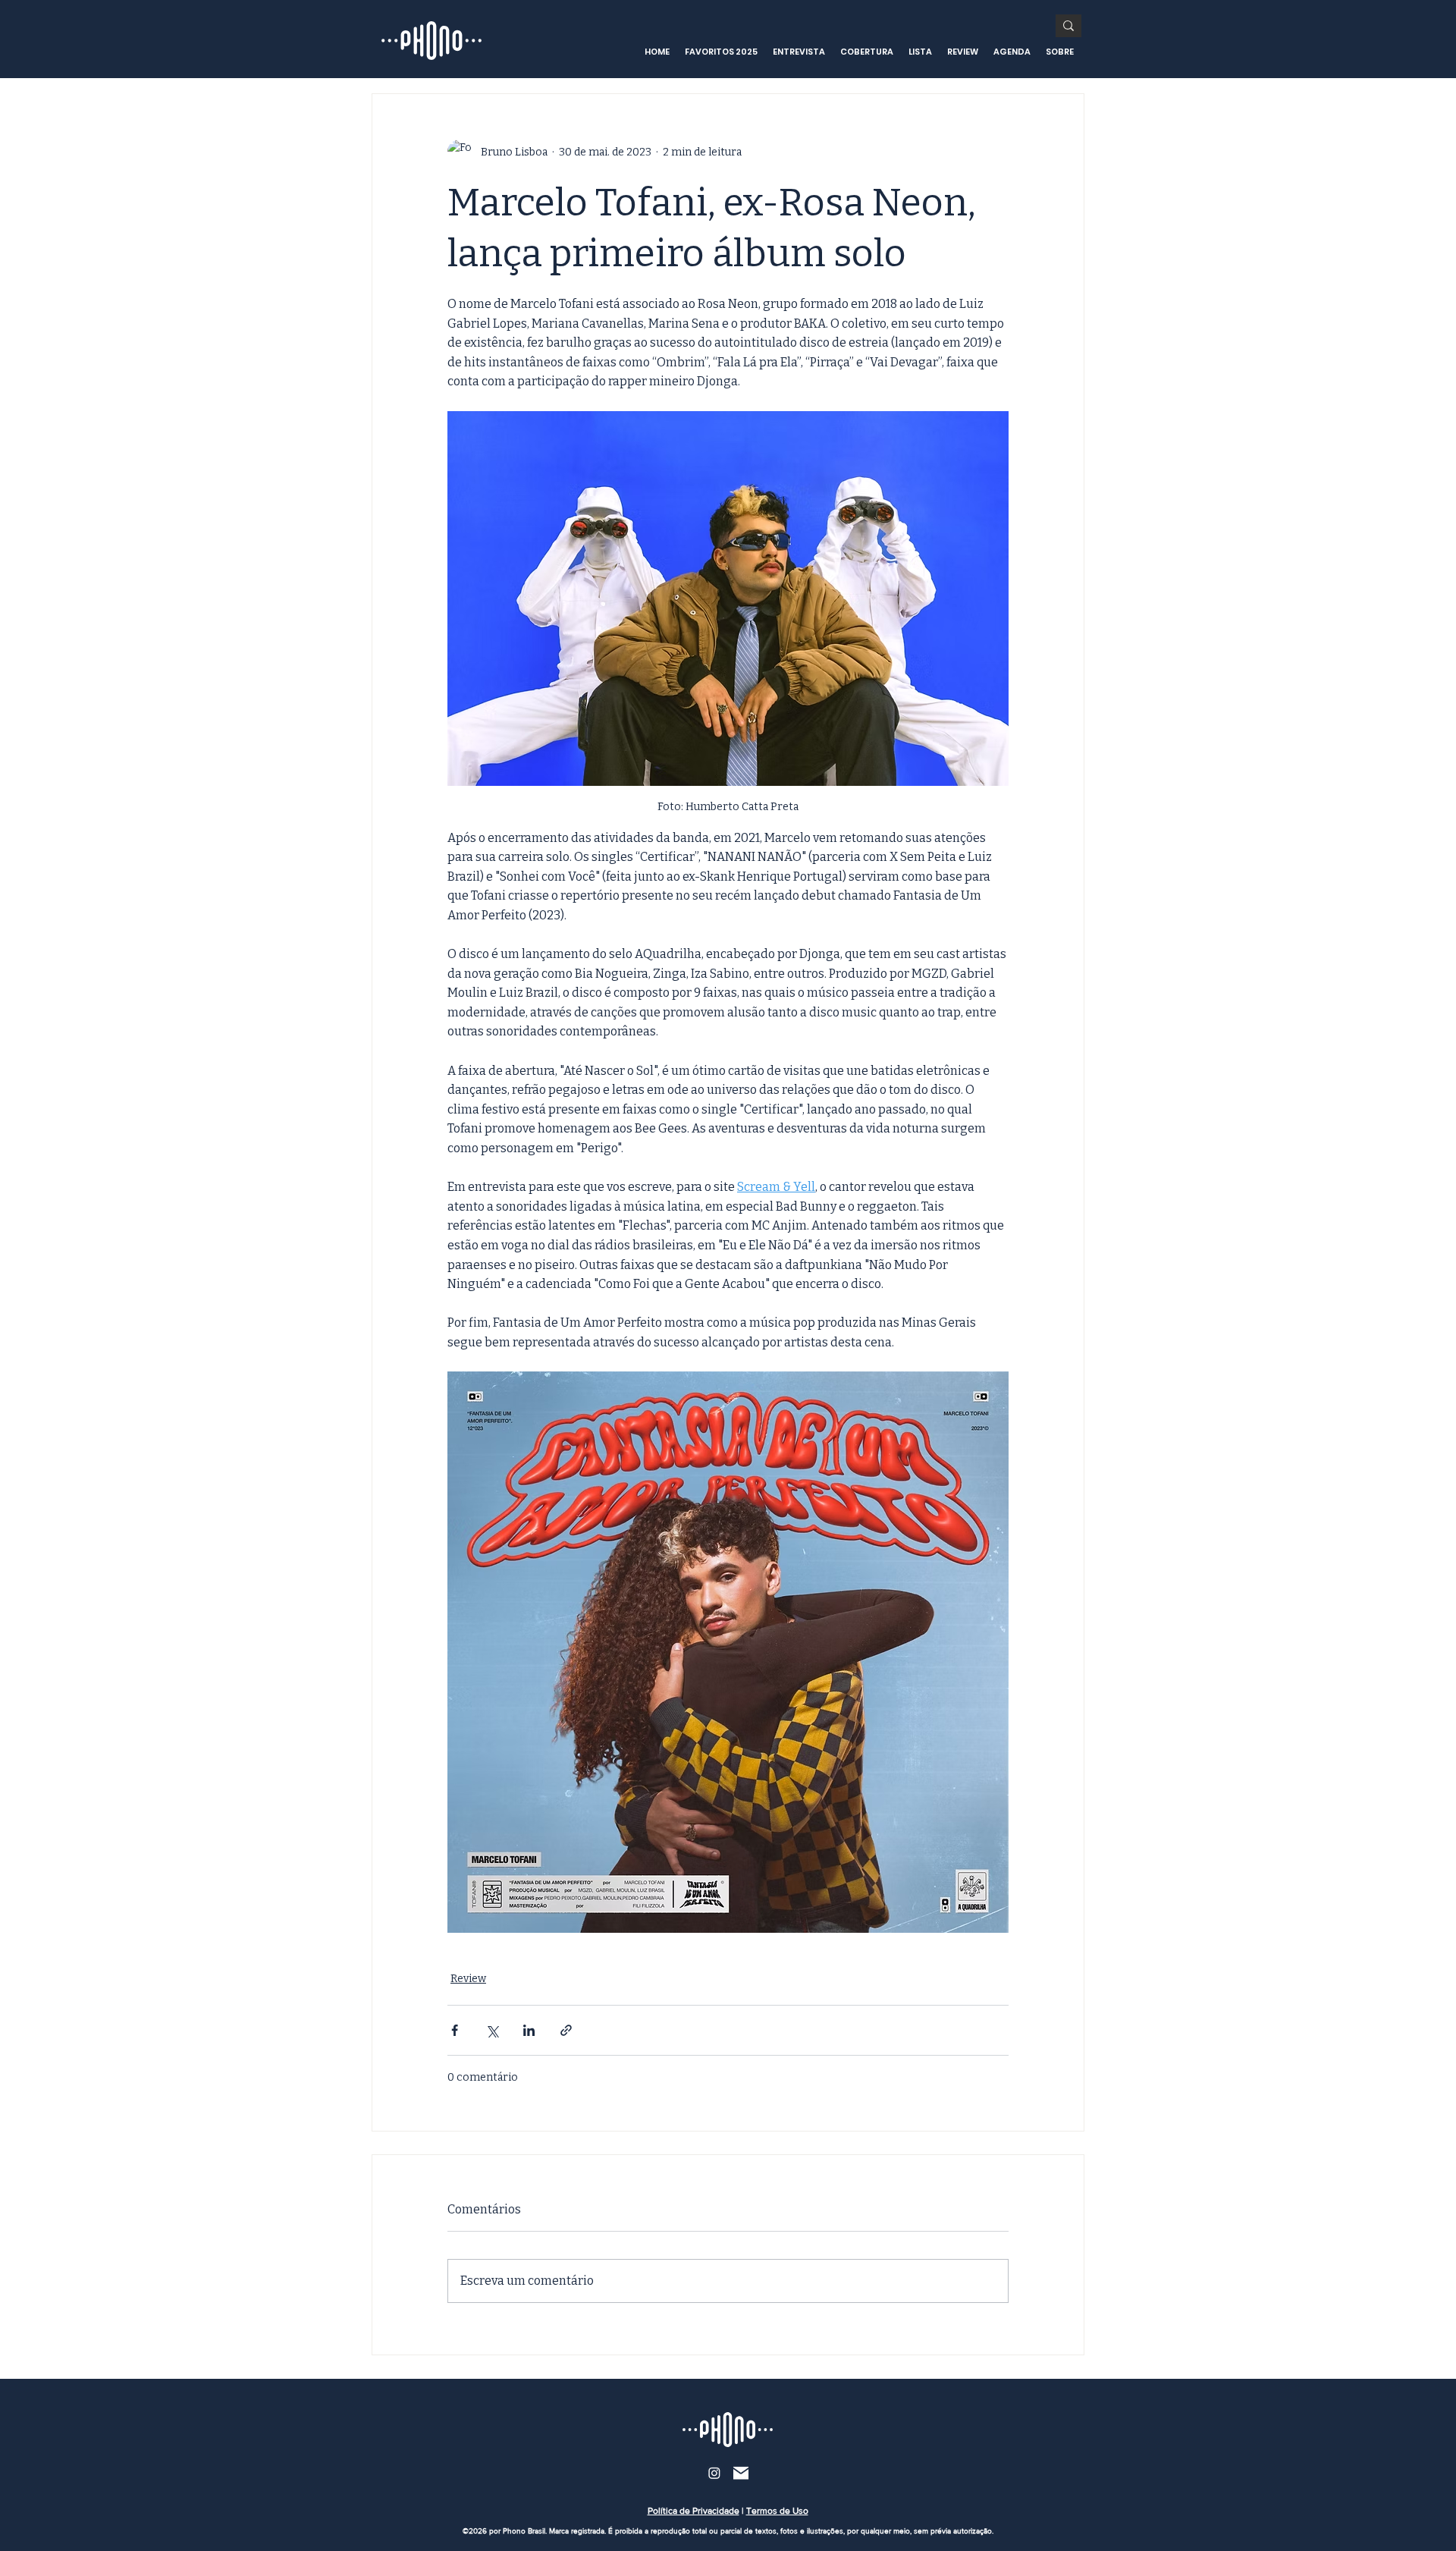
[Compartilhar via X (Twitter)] (492, 2030)
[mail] (741, 2473)
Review (468, 1979)
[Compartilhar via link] (566, 2030)
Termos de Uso (777, 2511)
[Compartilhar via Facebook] (455, 2030)
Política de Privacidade (693, 2511)
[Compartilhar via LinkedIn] (529, 2030)
